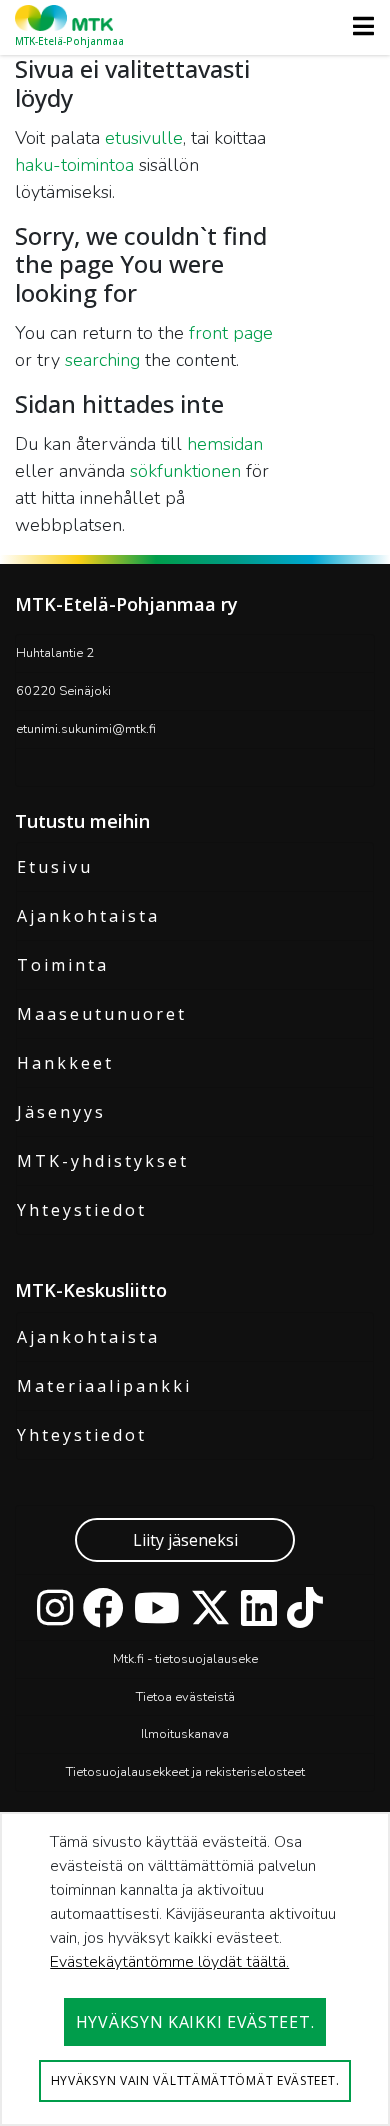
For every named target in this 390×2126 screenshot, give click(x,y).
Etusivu (55, 867)
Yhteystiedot (82, 1210)
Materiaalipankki (104, 1386)
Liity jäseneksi (185, 1540)
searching (102, 360)
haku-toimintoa (74, 165)
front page (231, 333)
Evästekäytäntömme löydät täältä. (169, 1962)
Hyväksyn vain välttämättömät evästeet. (195, 2080)
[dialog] (195, 1969)
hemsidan (225, 444)
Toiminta (63, 965)
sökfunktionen (185, 471)
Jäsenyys (61, 1112)
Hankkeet (65, 1063)
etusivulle (144, 138)
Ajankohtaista (88, 916)
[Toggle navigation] (357, 26)
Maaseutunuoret (102, 1014)
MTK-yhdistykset (103, 1161)
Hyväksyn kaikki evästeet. (195, 2022)
